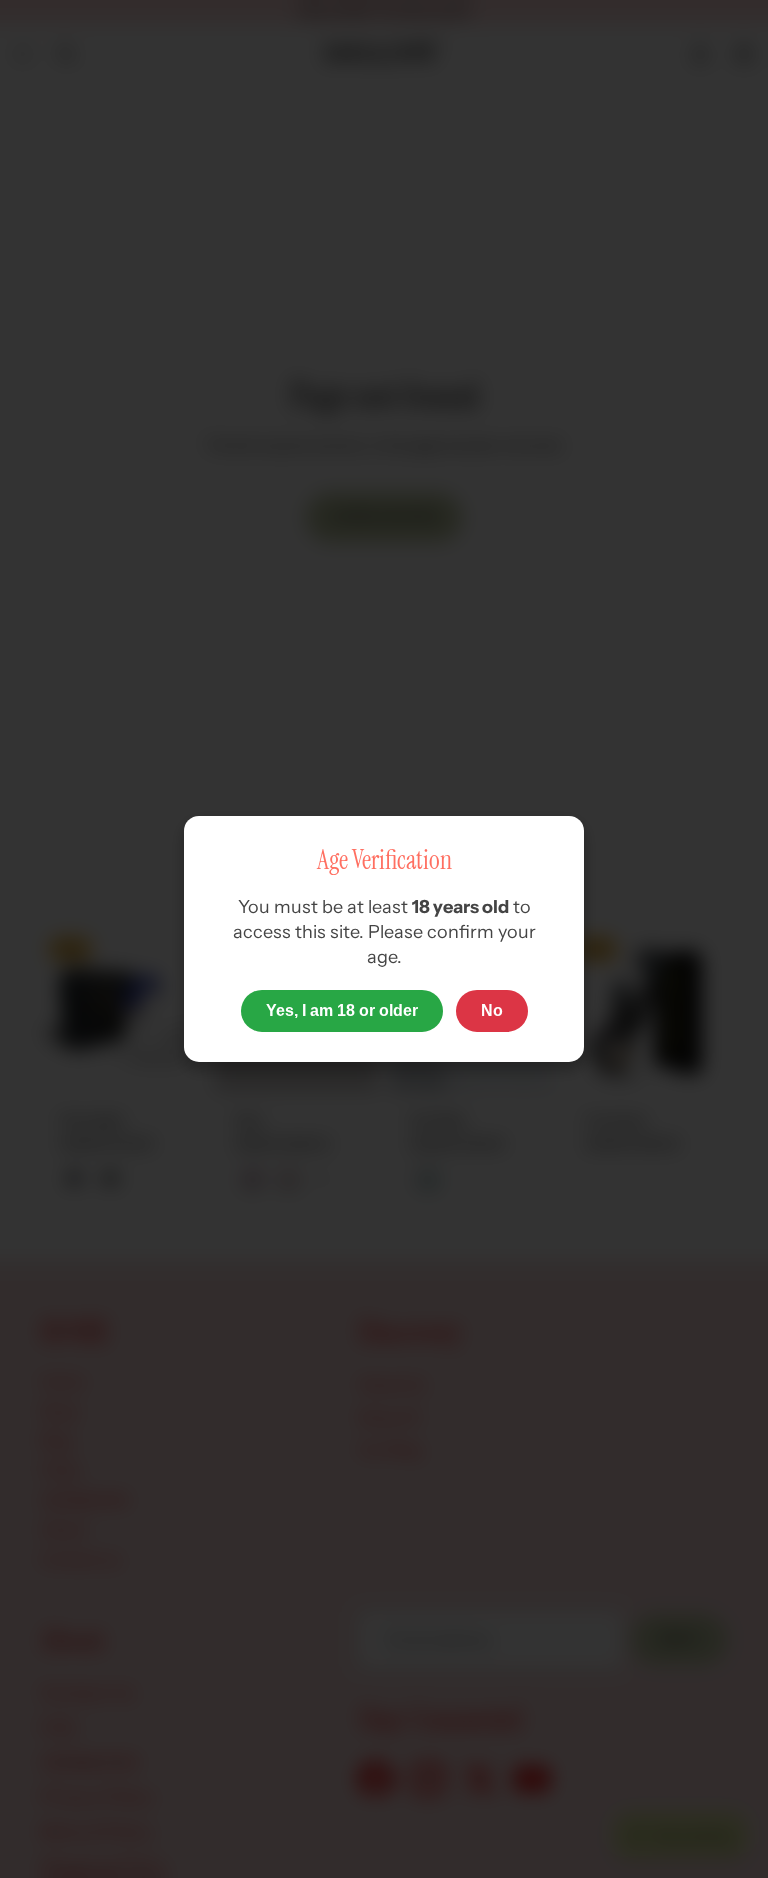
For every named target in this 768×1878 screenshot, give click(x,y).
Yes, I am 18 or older (342, 1010)
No (492, 1010)
